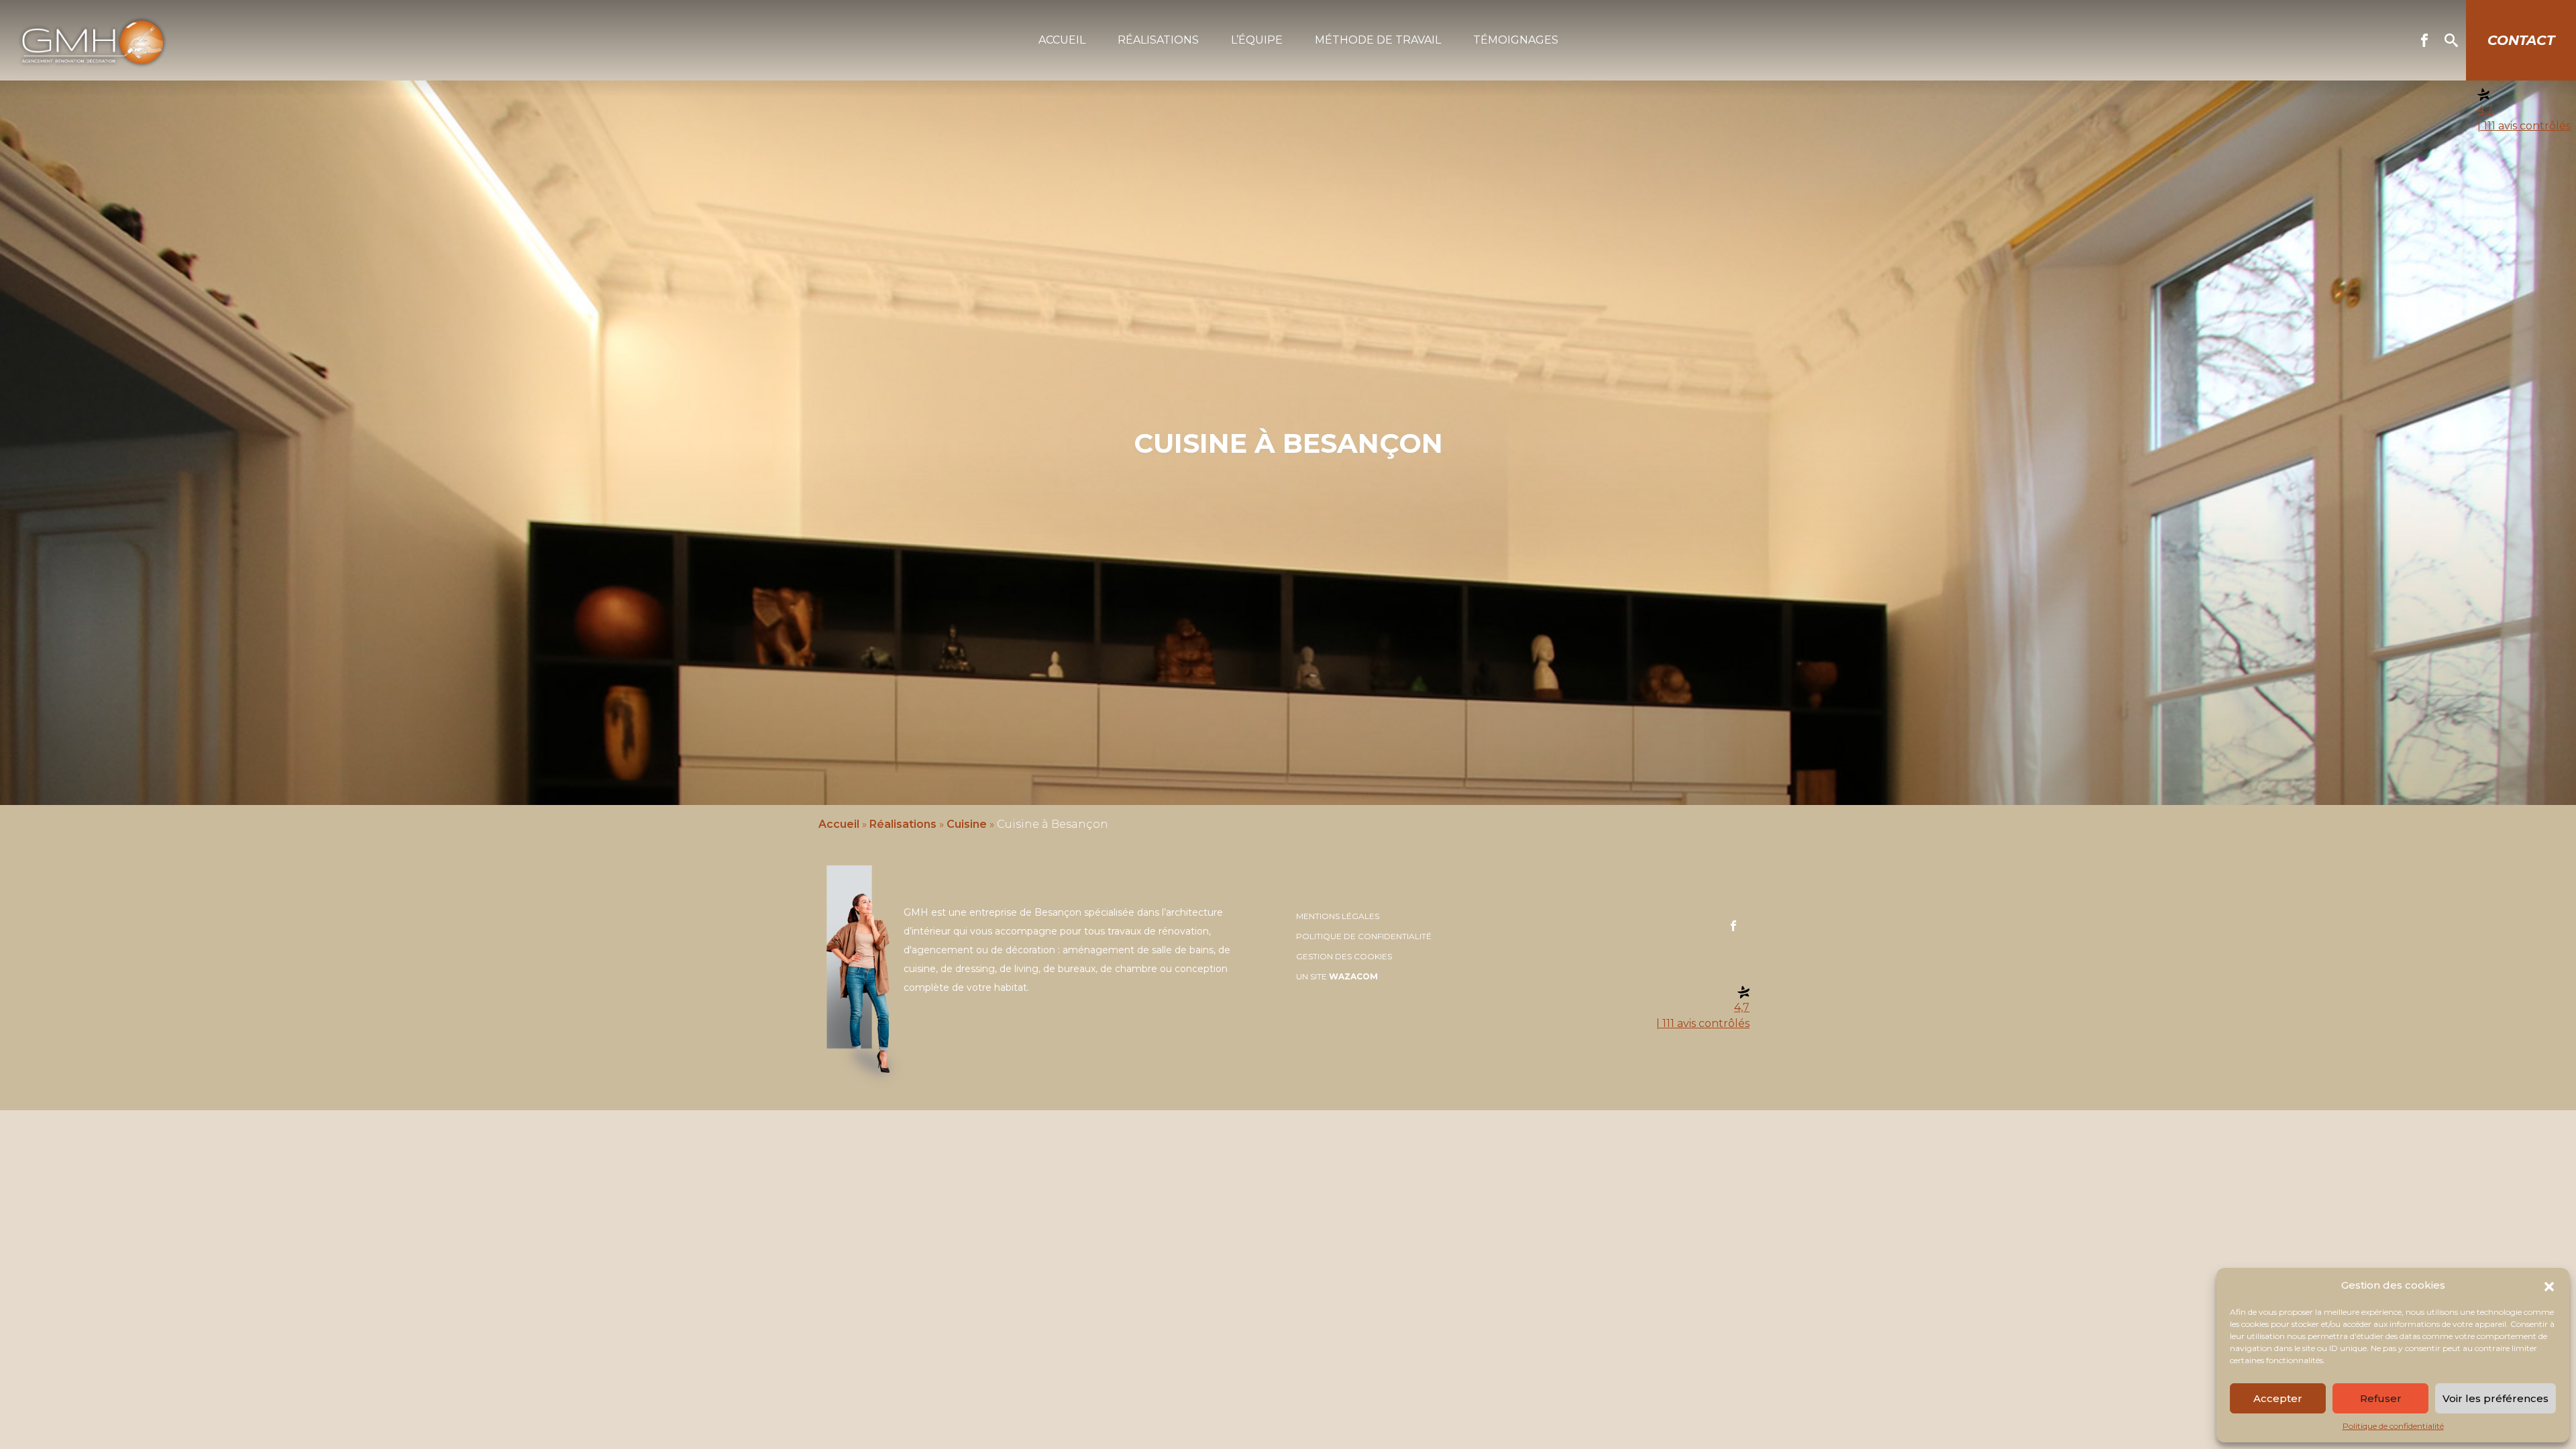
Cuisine (967, 824)
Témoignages (1516, 40)
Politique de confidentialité (2393, 1426)
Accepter (2278, 1398)
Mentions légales (1338, 916)
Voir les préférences (2495, 1398)
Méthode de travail (1378, 40)
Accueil (1062, 40)
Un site (1337, 976)
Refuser (2381, 1398)
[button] (2549, 1285)
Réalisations (1158, 40)
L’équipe (1257, 40)
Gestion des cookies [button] (1344, 956)
